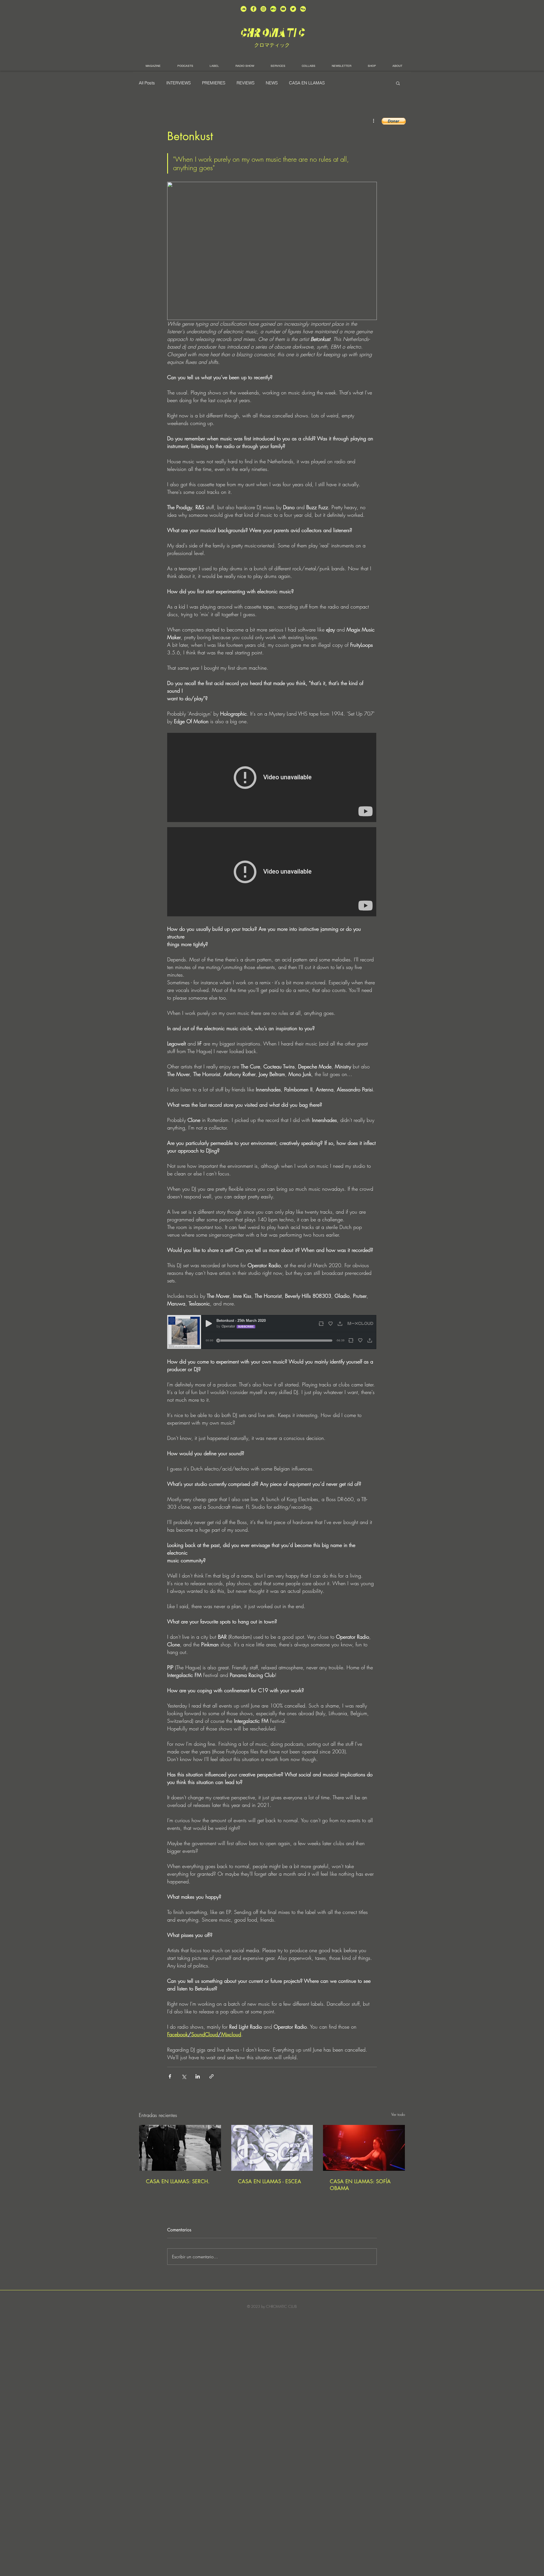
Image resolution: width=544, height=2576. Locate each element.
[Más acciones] (373, 121)
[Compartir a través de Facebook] (170, 2076)
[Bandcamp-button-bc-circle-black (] (273, 9)
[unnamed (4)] (253, 9)
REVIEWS (246, 83)
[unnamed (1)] (283, 9)
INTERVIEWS (178, 83)
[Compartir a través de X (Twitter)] (184, 2076)
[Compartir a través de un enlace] (212, 2076)
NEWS (272, 83)
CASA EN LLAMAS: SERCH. (178, 2181)
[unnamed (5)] (293, 9)
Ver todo (398, 2114)
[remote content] (272, 778)
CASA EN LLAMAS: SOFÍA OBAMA (360, 2185)
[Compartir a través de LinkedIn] (198, 2076)
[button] (398, 83)
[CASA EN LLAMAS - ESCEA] (272, 2148)
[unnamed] (303, 9)
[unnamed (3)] (263, 9)
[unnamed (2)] (244, 9)
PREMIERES (214, 83)
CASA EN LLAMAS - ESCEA (270, 2181)
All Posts (147, 83)
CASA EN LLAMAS (307, 83)
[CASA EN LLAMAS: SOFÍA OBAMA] (364, 2148)
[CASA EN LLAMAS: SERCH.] (180, 2148)
